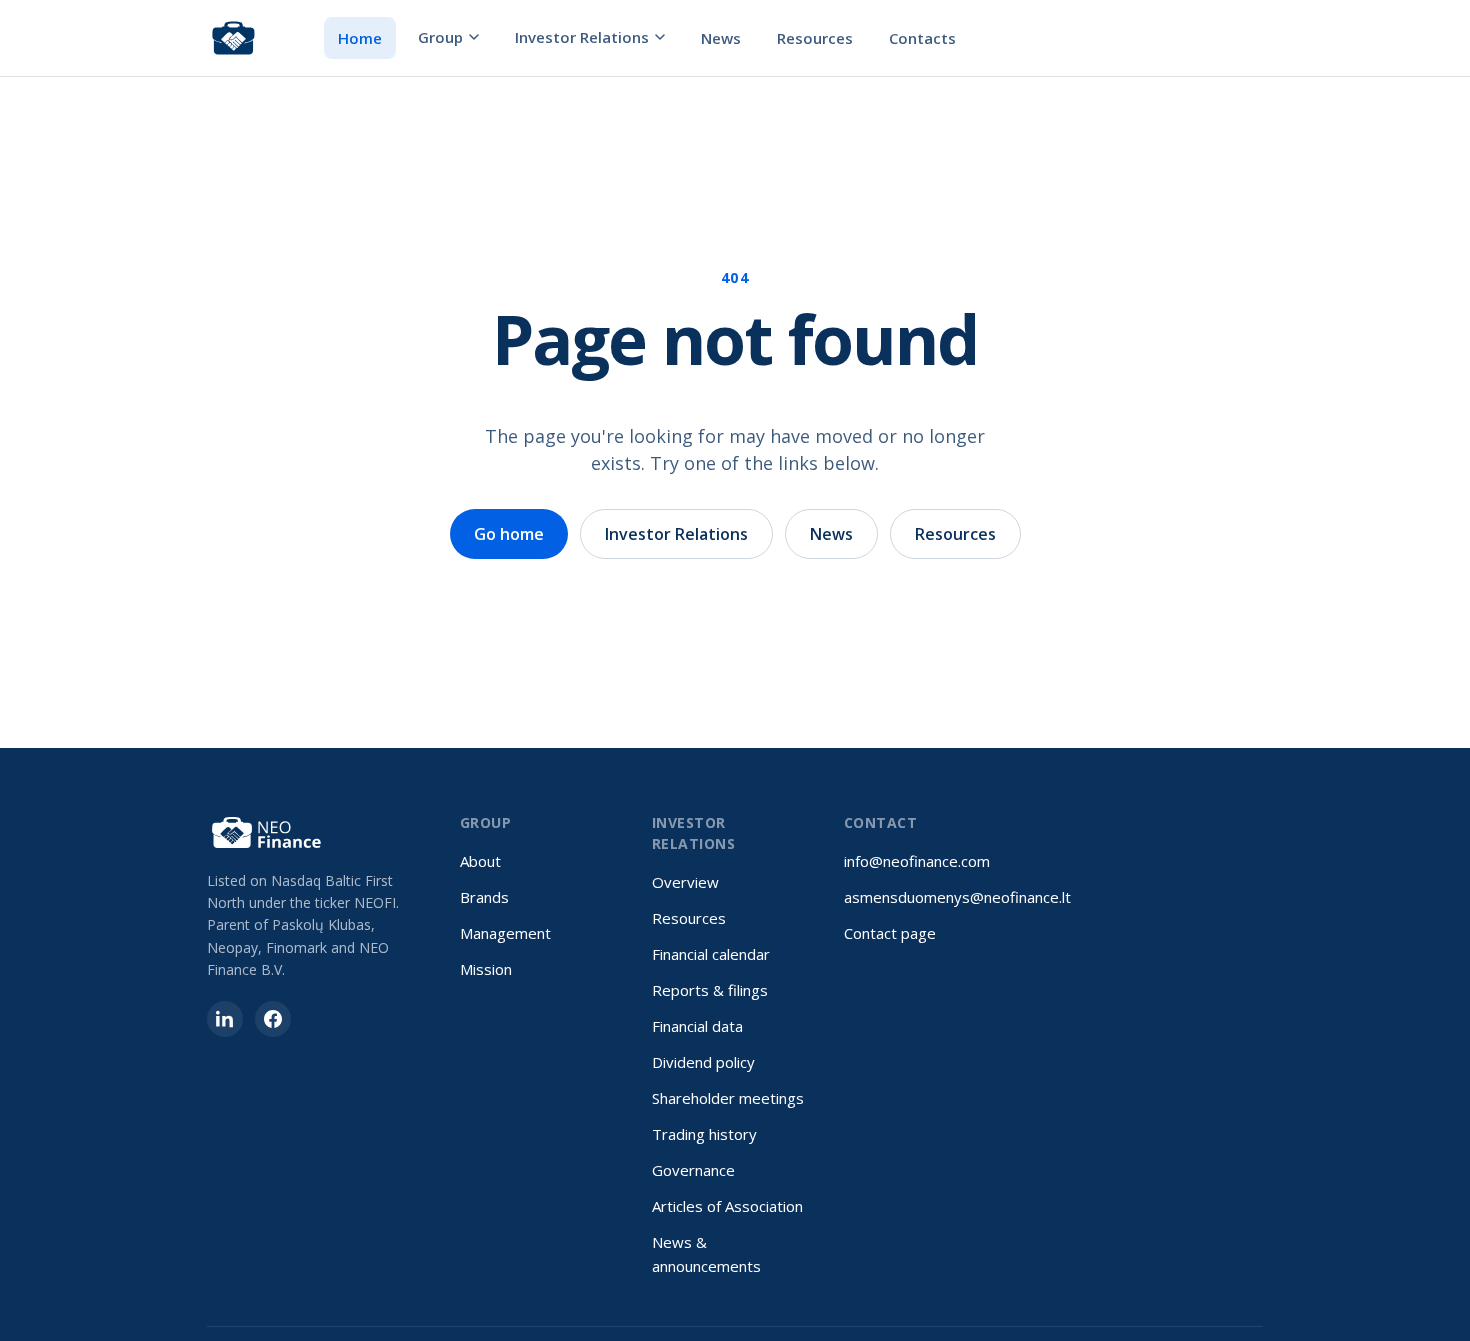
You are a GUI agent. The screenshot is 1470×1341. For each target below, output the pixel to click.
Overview (685, 882)
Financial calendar (711, 954)
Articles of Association (727, 1206)
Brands (484, 897)
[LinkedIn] (225, 1019)
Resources (815, 38)
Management (505, 933)
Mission (486, 969)
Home (360, 38)
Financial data (697, 1026)
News (721, 38)
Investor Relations (582, 37)
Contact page (890, 933)
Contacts (922, 38)
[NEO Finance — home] (233, 38)
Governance (693, 1170)
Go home (509, 534)
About (480, 861)
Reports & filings (710, 990)
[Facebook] (273, 1019)
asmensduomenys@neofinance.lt (957, 897)
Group (440, 37)
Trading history (704, 1134)
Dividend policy (703, 1062)
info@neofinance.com (917, 861)
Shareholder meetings (728, 1098)
